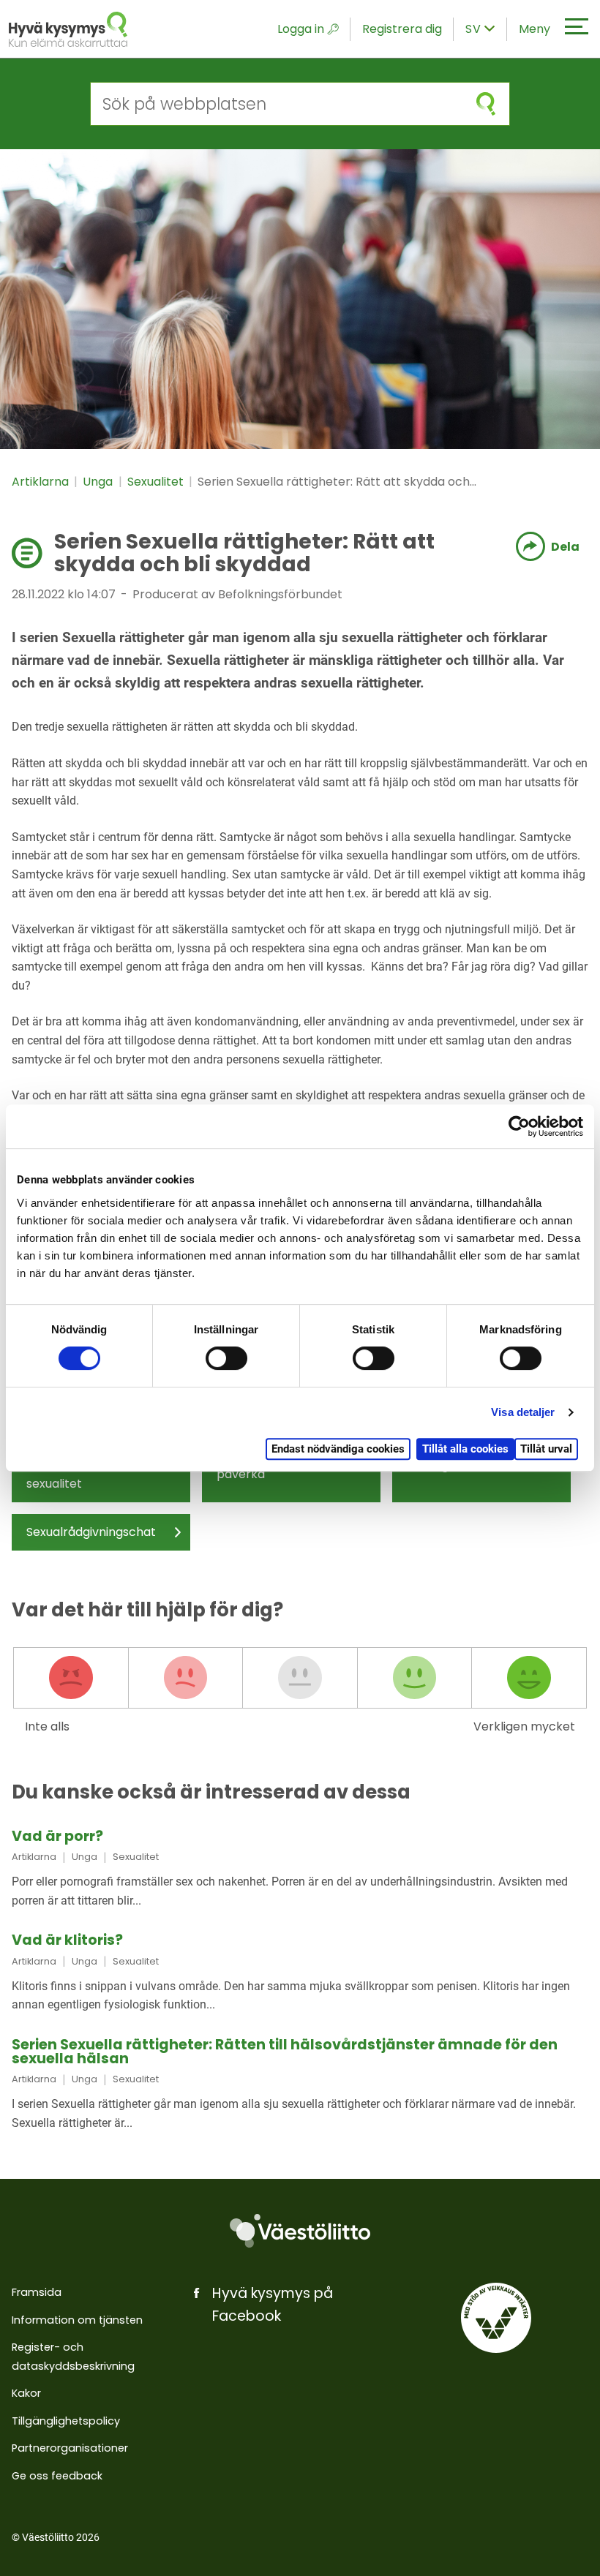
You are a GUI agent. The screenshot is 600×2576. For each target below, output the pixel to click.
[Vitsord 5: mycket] (529, 1678)
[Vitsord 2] (186, 1678)
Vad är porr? (57, 1836)
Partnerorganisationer (70, 2448)
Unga (99, 482)
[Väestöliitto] (300, 2231)
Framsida (37, 2292)
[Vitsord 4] (415, 1678)
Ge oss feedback (57, 2476)
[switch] (226, 1358)
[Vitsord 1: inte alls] (71, 1678)
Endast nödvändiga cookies (338, 1449)
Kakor (26, 2393)
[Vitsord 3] (300, 1678)
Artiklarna (42, 482)
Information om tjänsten (77, 2320)
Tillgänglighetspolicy (66, 2421)
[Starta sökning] (486, 104)
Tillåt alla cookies (465, 1449)
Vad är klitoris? (67, 1940)
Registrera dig (402, 29)
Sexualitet (157, 482)
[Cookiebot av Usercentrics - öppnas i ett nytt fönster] (519, 1126)
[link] (300, 1869)
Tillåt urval (546, 1449)
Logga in (301, 29)
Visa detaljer (523, 1412)
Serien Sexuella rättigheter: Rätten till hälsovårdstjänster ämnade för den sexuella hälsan (285, 2052)
